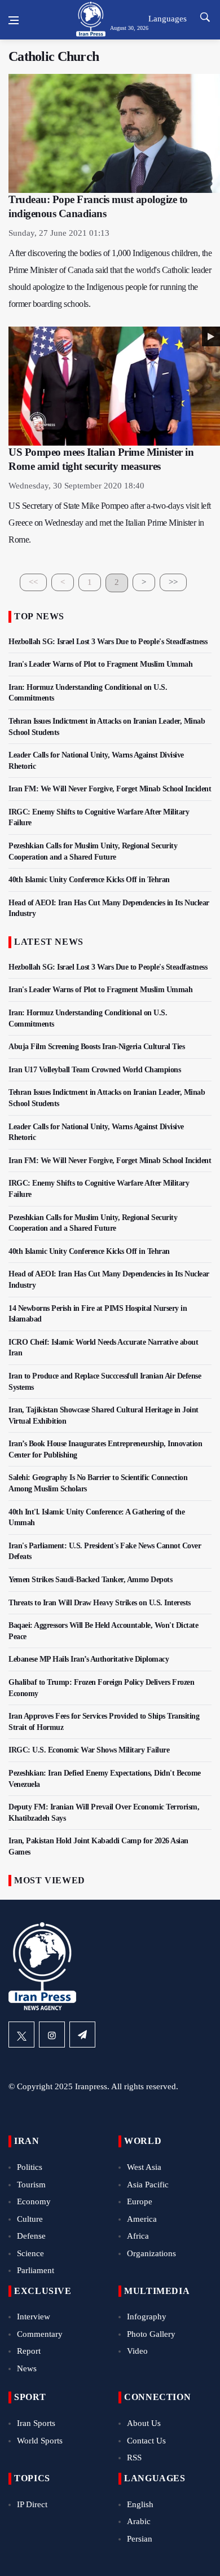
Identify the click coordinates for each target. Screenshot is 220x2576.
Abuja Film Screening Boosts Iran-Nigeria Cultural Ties (96, 1047)
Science (30, 2253)
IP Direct (32, 2504)
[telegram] (82, 2035)
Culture (30, 2219)
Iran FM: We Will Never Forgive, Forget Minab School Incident (110, 789)
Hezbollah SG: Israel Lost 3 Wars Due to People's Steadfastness (108, 642)
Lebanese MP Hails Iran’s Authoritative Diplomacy (89, 1659)
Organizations (151, 2253)
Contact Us (146, 2441)
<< (33, 582)
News (27, 2368)
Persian (140, 2539)
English (140, 2504)
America (142, 2219)
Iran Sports (36, 2423)
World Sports (40, 2441)
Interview (34, 2317)
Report (29, 2351)
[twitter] (21, 2035)
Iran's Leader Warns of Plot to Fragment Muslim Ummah (100, 664)
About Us (144, 2423)
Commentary (40, 2334)
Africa (138, 2236)
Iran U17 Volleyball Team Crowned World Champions (94, 1070)
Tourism (31, 2185)
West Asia (144, 2167)
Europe (140, 2201)
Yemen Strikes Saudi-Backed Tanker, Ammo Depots (90, 1580)
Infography (147, 2317)
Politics (30, 2167)
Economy (34, 2201)
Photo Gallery (151, 2334)
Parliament (36, 2270)
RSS (134, 2458)
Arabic (139, 2521)
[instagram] (52, 2035)
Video (137, 2351)
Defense (31, 2236)
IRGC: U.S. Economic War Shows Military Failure (89, 1750)
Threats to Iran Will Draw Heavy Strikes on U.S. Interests (100, 1603)
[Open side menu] (14, 20)
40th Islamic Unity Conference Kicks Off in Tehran (89, 880)
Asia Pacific (148, 2185)
